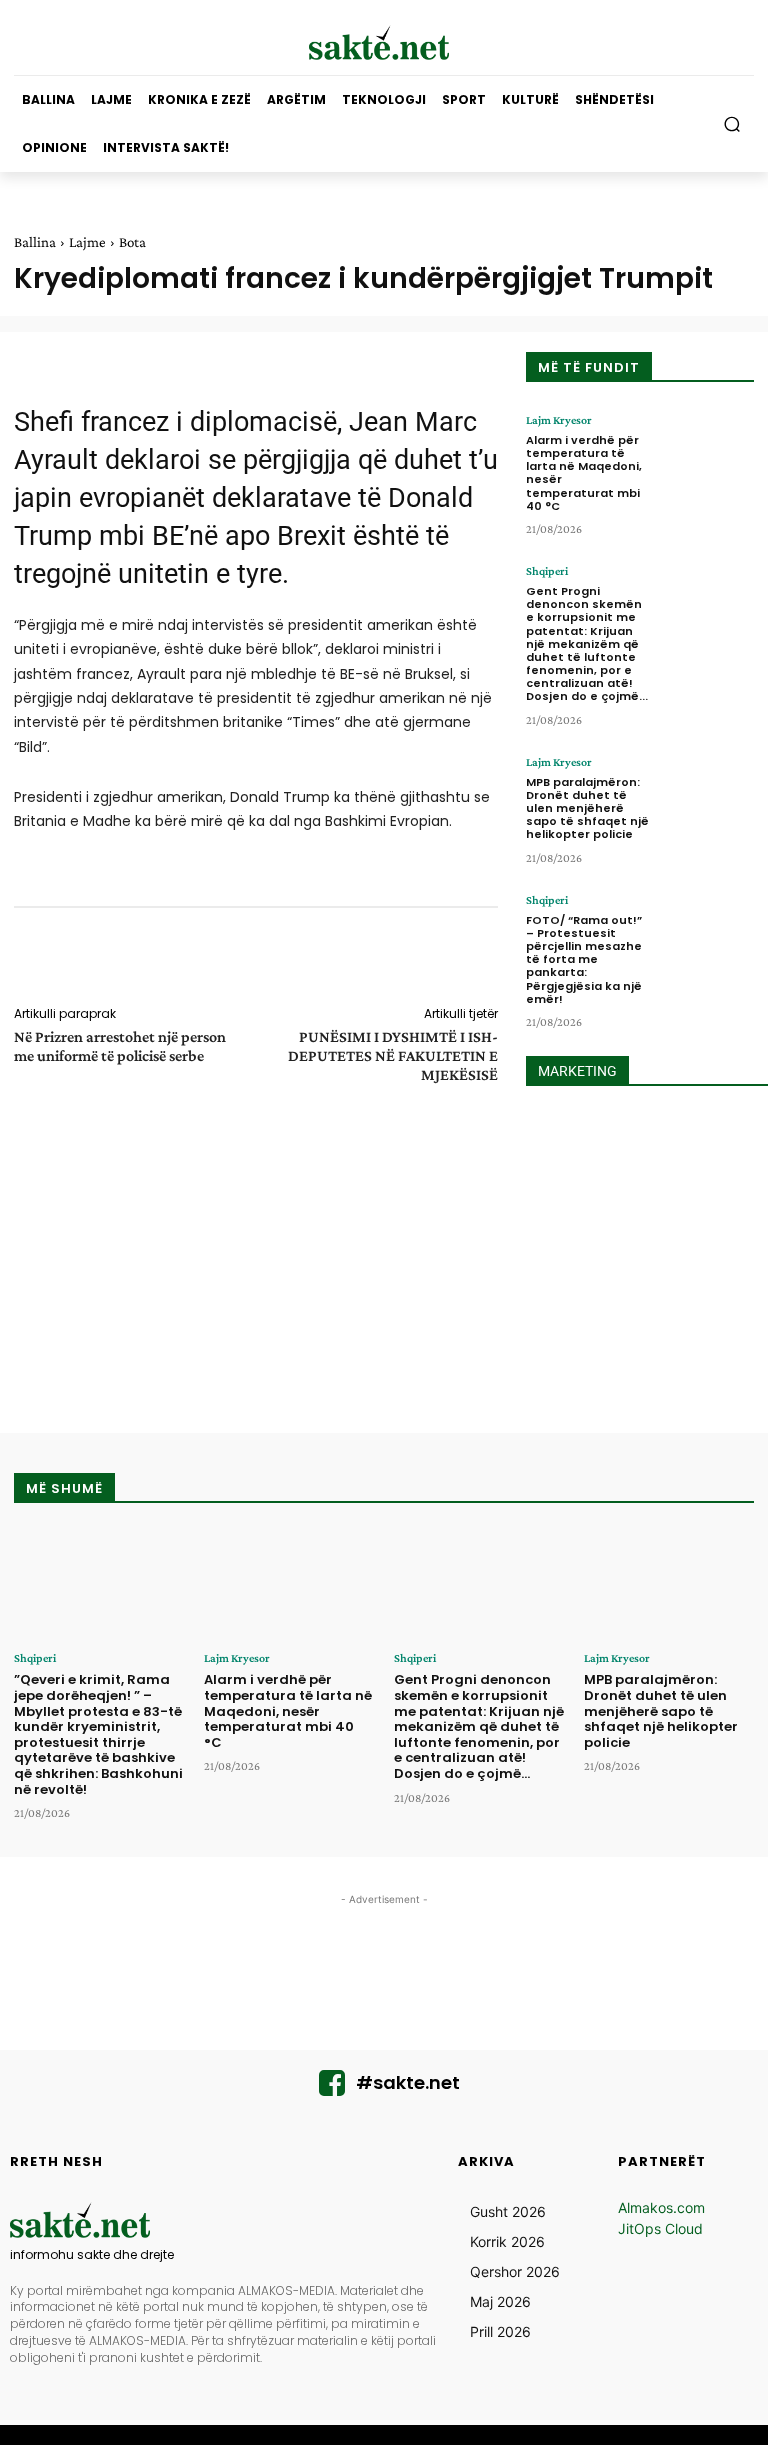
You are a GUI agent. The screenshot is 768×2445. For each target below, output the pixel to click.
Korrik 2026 (507, 2241)
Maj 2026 (500, 2301)
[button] (732, 124)
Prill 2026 (500, 2331)
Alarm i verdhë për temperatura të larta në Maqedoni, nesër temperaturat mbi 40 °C (584, 473)
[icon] (332, 2088)
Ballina (35, 242)
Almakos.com (661, 2207)
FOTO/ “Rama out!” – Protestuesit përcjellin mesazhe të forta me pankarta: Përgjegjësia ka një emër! (584, 959)
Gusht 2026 (508, 2211)
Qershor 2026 (515, 2271)
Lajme (87, 242)
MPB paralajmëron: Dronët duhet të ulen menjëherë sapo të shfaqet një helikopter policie (587, 808)
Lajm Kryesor (559, 420)
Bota (132, 242)
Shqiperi (547, 571)
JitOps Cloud (660, 2228)
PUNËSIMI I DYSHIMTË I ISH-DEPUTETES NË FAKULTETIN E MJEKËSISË (393, 1055)
